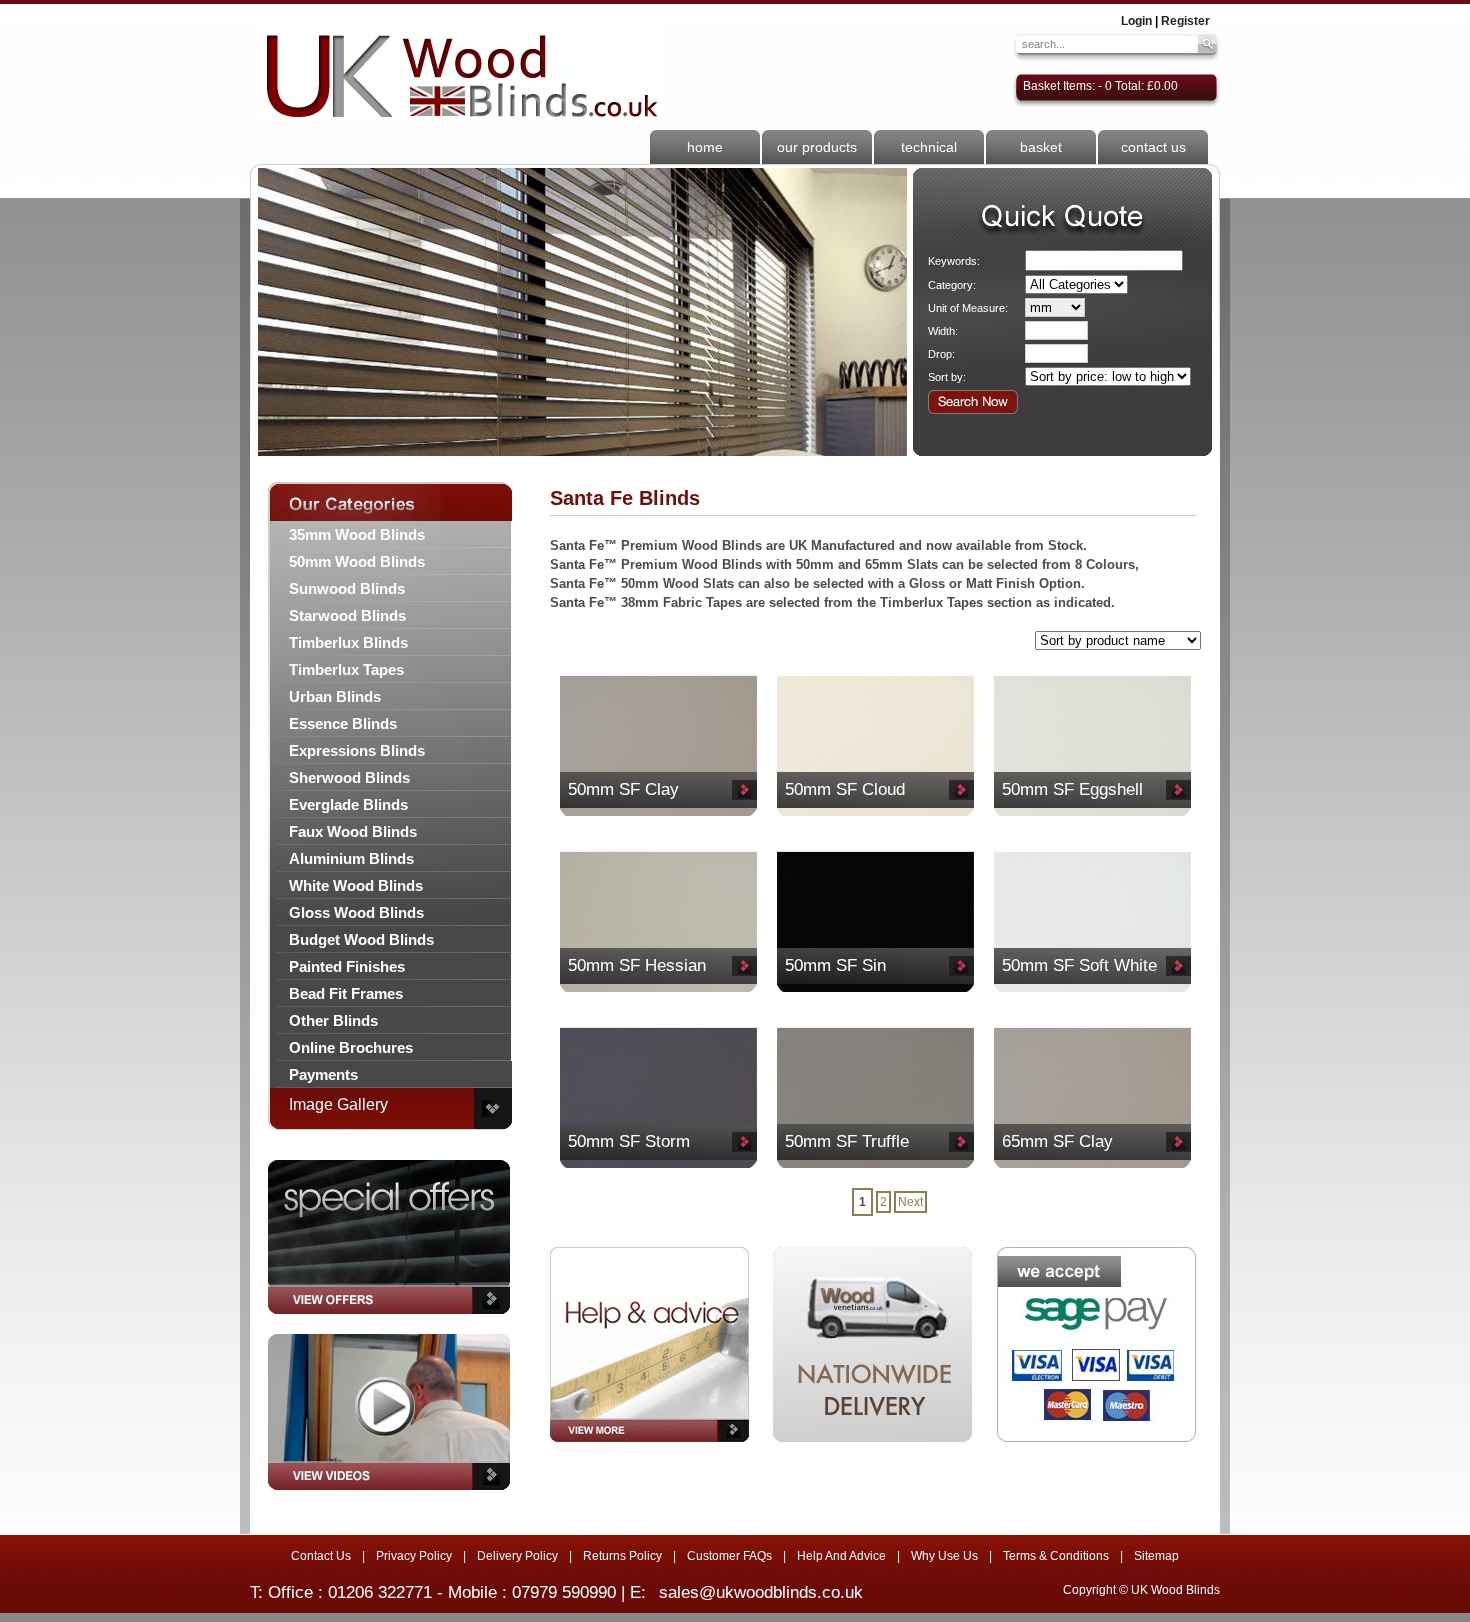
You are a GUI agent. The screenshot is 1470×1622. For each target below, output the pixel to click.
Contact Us (321, 1556)
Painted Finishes (347, 966)
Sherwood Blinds (349, 777)
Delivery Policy (517, 1556)
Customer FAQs (729, 1556)
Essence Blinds (343, 723)
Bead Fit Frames (346, 993)
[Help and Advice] (649, 1344)
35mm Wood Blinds (357, 534)
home (705, 147)
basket (1041, 147)
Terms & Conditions (1056, 1556)
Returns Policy (622, 1556)
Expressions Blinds (357, 750)
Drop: (941, 354)
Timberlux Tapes (346, 669)
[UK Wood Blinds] (459, 72)
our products (817, 147)
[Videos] (389, 1496)
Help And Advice (841, 1556)
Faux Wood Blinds (353, 831)
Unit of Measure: (968, 308)
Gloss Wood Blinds (356, 912)
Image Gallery (338, 1104)
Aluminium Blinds (351, 858)
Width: (943, 331)
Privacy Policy (414, 1556)
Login (1136, 21)
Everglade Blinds (348, 804)
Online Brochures (351, 1047)
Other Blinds (333, 1020)
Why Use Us (944, 1556)
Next (910, 1202)
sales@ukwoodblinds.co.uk (761, 1592)
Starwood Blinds (347, 615)
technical (929, 147)
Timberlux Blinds (348, 642)
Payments (323, 1074)
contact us (1153, 147)
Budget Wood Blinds (361, 939)
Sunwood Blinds (347, 588)
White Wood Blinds (356, 885)
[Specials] (389, 1320)
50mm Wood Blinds (357, 561)
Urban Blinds (335, 696)
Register (1185, 21)
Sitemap (1156, 1556)
